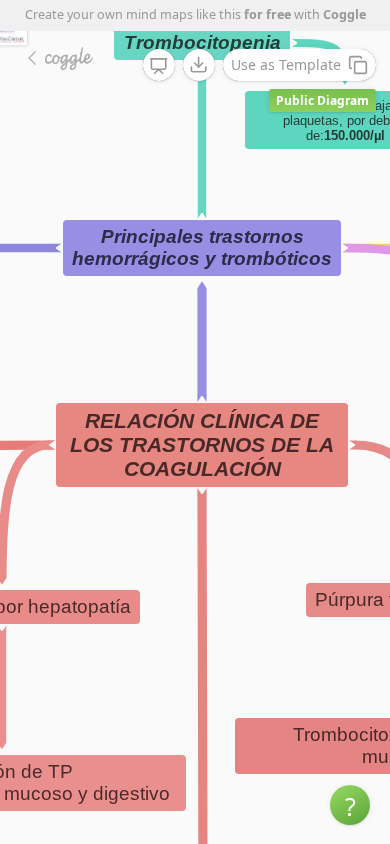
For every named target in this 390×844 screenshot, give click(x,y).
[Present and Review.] (159, 66)
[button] (350, 805)
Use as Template (286, 64)
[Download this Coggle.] (199, 65)
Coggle (344, 14)
